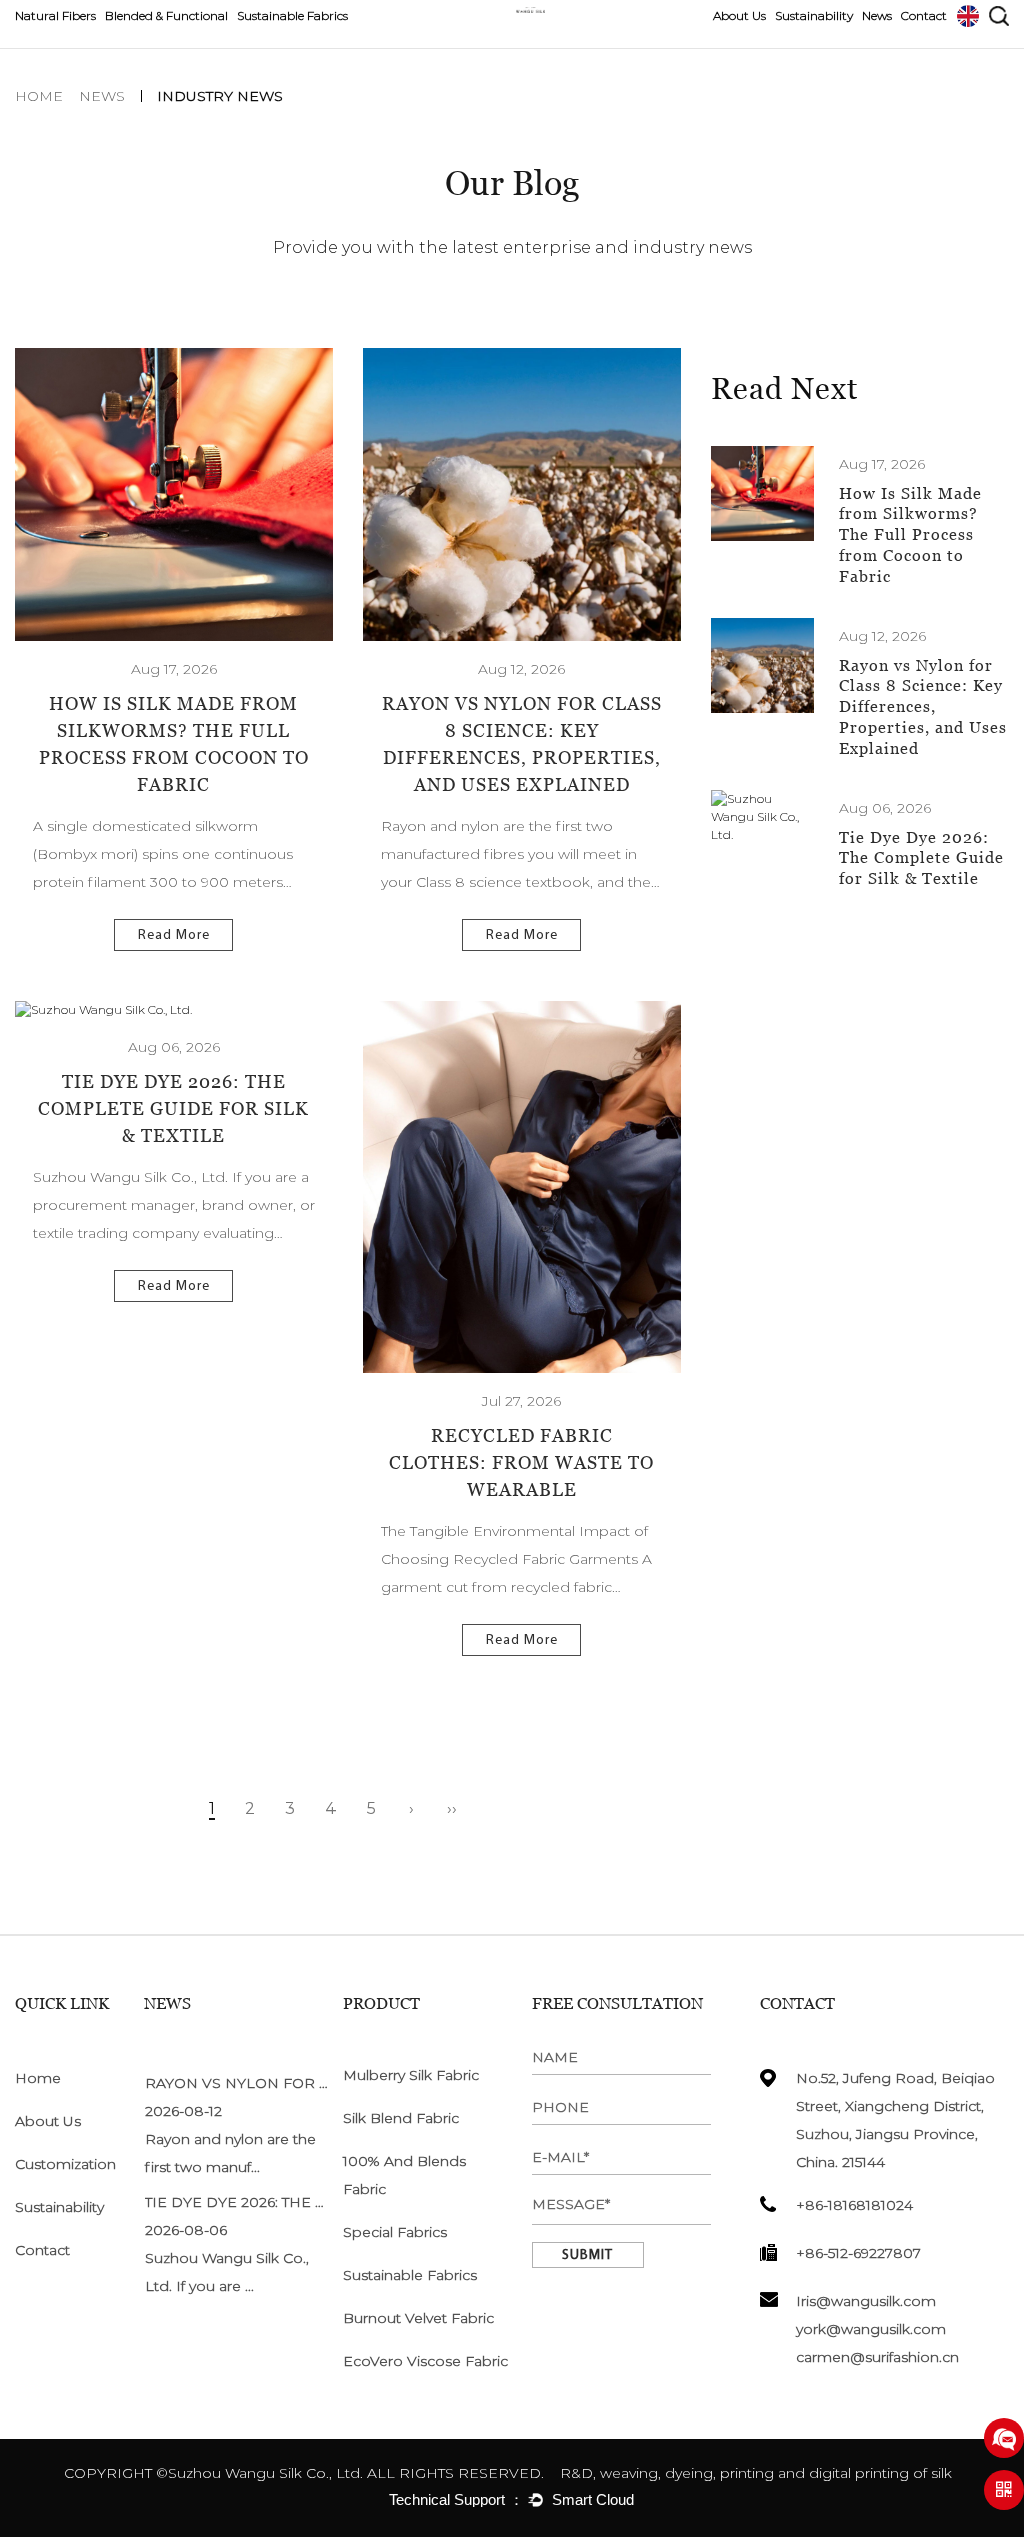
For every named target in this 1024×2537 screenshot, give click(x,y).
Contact (924, 15)
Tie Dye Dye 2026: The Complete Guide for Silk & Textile (173, 1108)
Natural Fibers (55, 15)
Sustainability (814, 15)
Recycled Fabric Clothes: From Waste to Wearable (521, 1462)
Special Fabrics (395, 2232)
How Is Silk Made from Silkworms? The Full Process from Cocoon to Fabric (910, 535)
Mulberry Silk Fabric (411, 2075)
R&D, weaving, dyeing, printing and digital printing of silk (754, 2473)
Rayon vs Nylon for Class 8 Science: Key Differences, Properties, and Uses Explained (923, 707)
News (877, 15)
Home (39, 96)
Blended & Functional (166, 15)
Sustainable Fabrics (292, 15)
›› (452, 1808)
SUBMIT (587, 2255)
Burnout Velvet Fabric (418, 2318)
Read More (174, 935)
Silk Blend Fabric (401, 2118)
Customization (65, 2164)
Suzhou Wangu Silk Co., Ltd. (265, 2473)
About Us (739, 15)
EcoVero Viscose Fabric (425, 2361)
